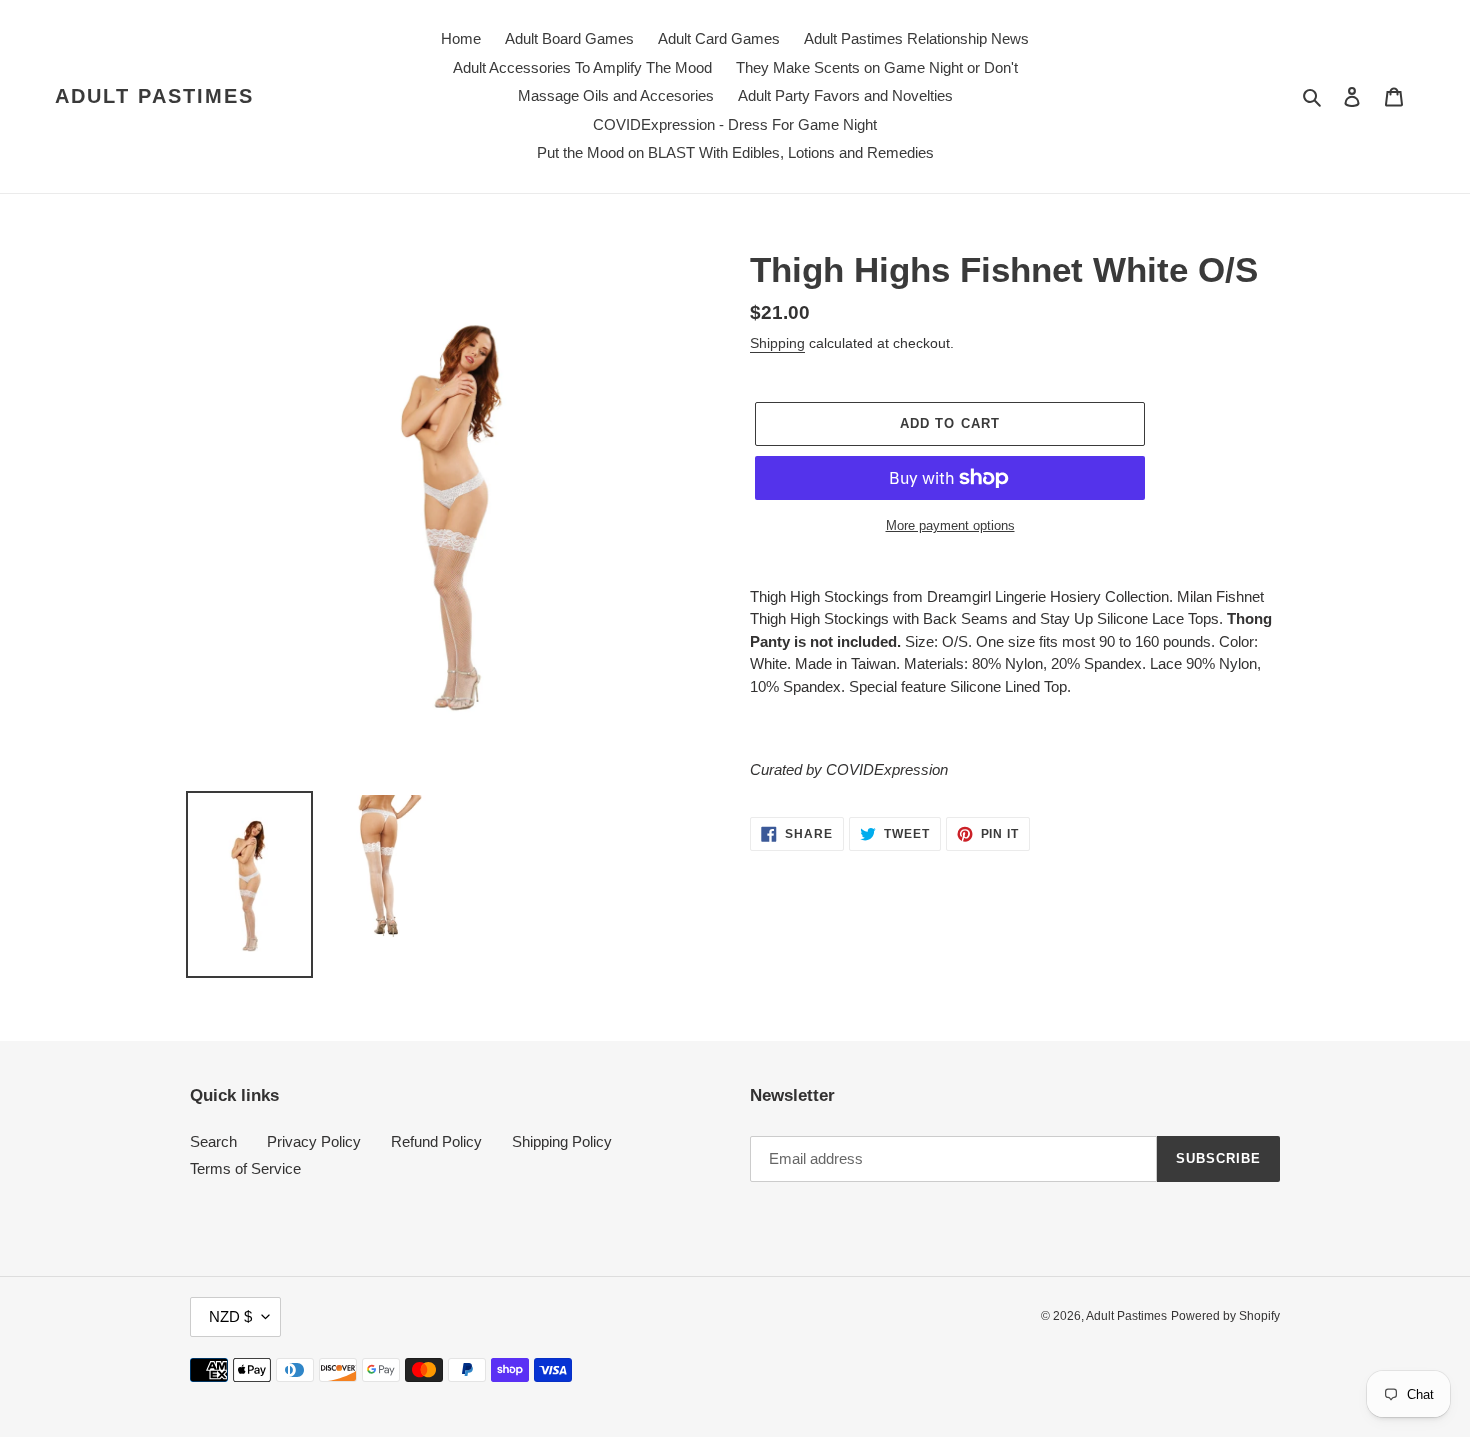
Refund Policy (436, 1141)
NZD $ (230, 1316)
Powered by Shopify (1225, 1316)
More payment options (950, 525)
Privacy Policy (314, 1141)
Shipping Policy (562, 1141)
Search (213, 1141)
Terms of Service (245, 1168)
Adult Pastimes (154, 96)
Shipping (777, 343)
